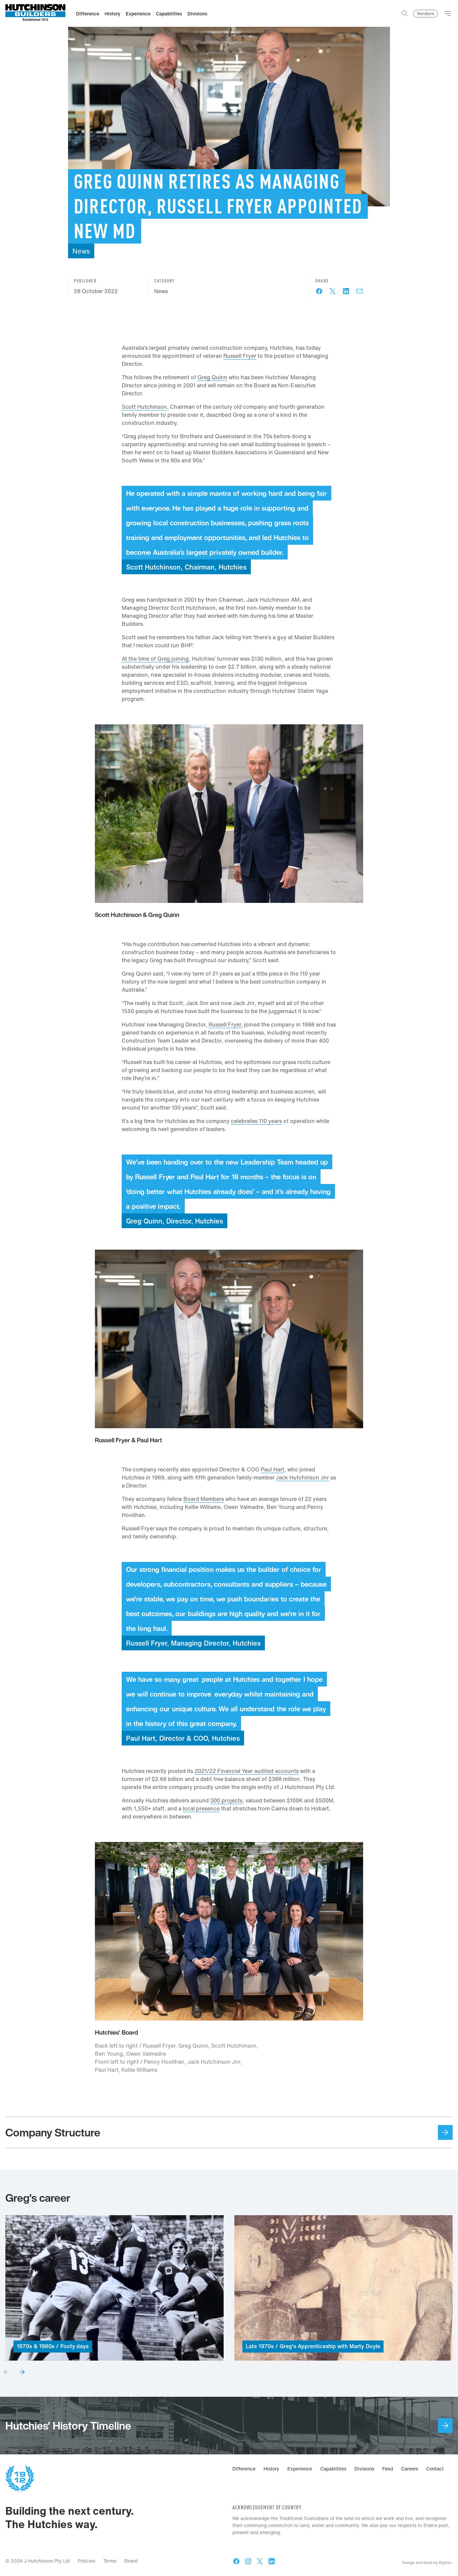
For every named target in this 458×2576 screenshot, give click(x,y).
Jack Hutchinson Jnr (302, 1477)
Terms (110, 2561)
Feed (388, 2469)
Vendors (425, 14)
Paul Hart (273, 1469)
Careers (410, 2469)
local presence (201, 1808)
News (161, 291)
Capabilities (333, 2469)
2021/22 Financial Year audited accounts (247, 1771)
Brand (131, 2561)
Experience (300, 2469)
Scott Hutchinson (144, 407)
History (271, 2469)
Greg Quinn (212, 377)
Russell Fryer (240, 356)
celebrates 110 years (256, 1121)
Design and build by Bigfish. (427, 2563)
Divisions (364, 2469)
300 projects (226, 1800)
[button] (6, 2372)
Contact (435, 2469)
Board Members (204, 1499)
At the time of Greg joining (155, 659)
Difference (244, 2469)
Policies (87, 2561)
